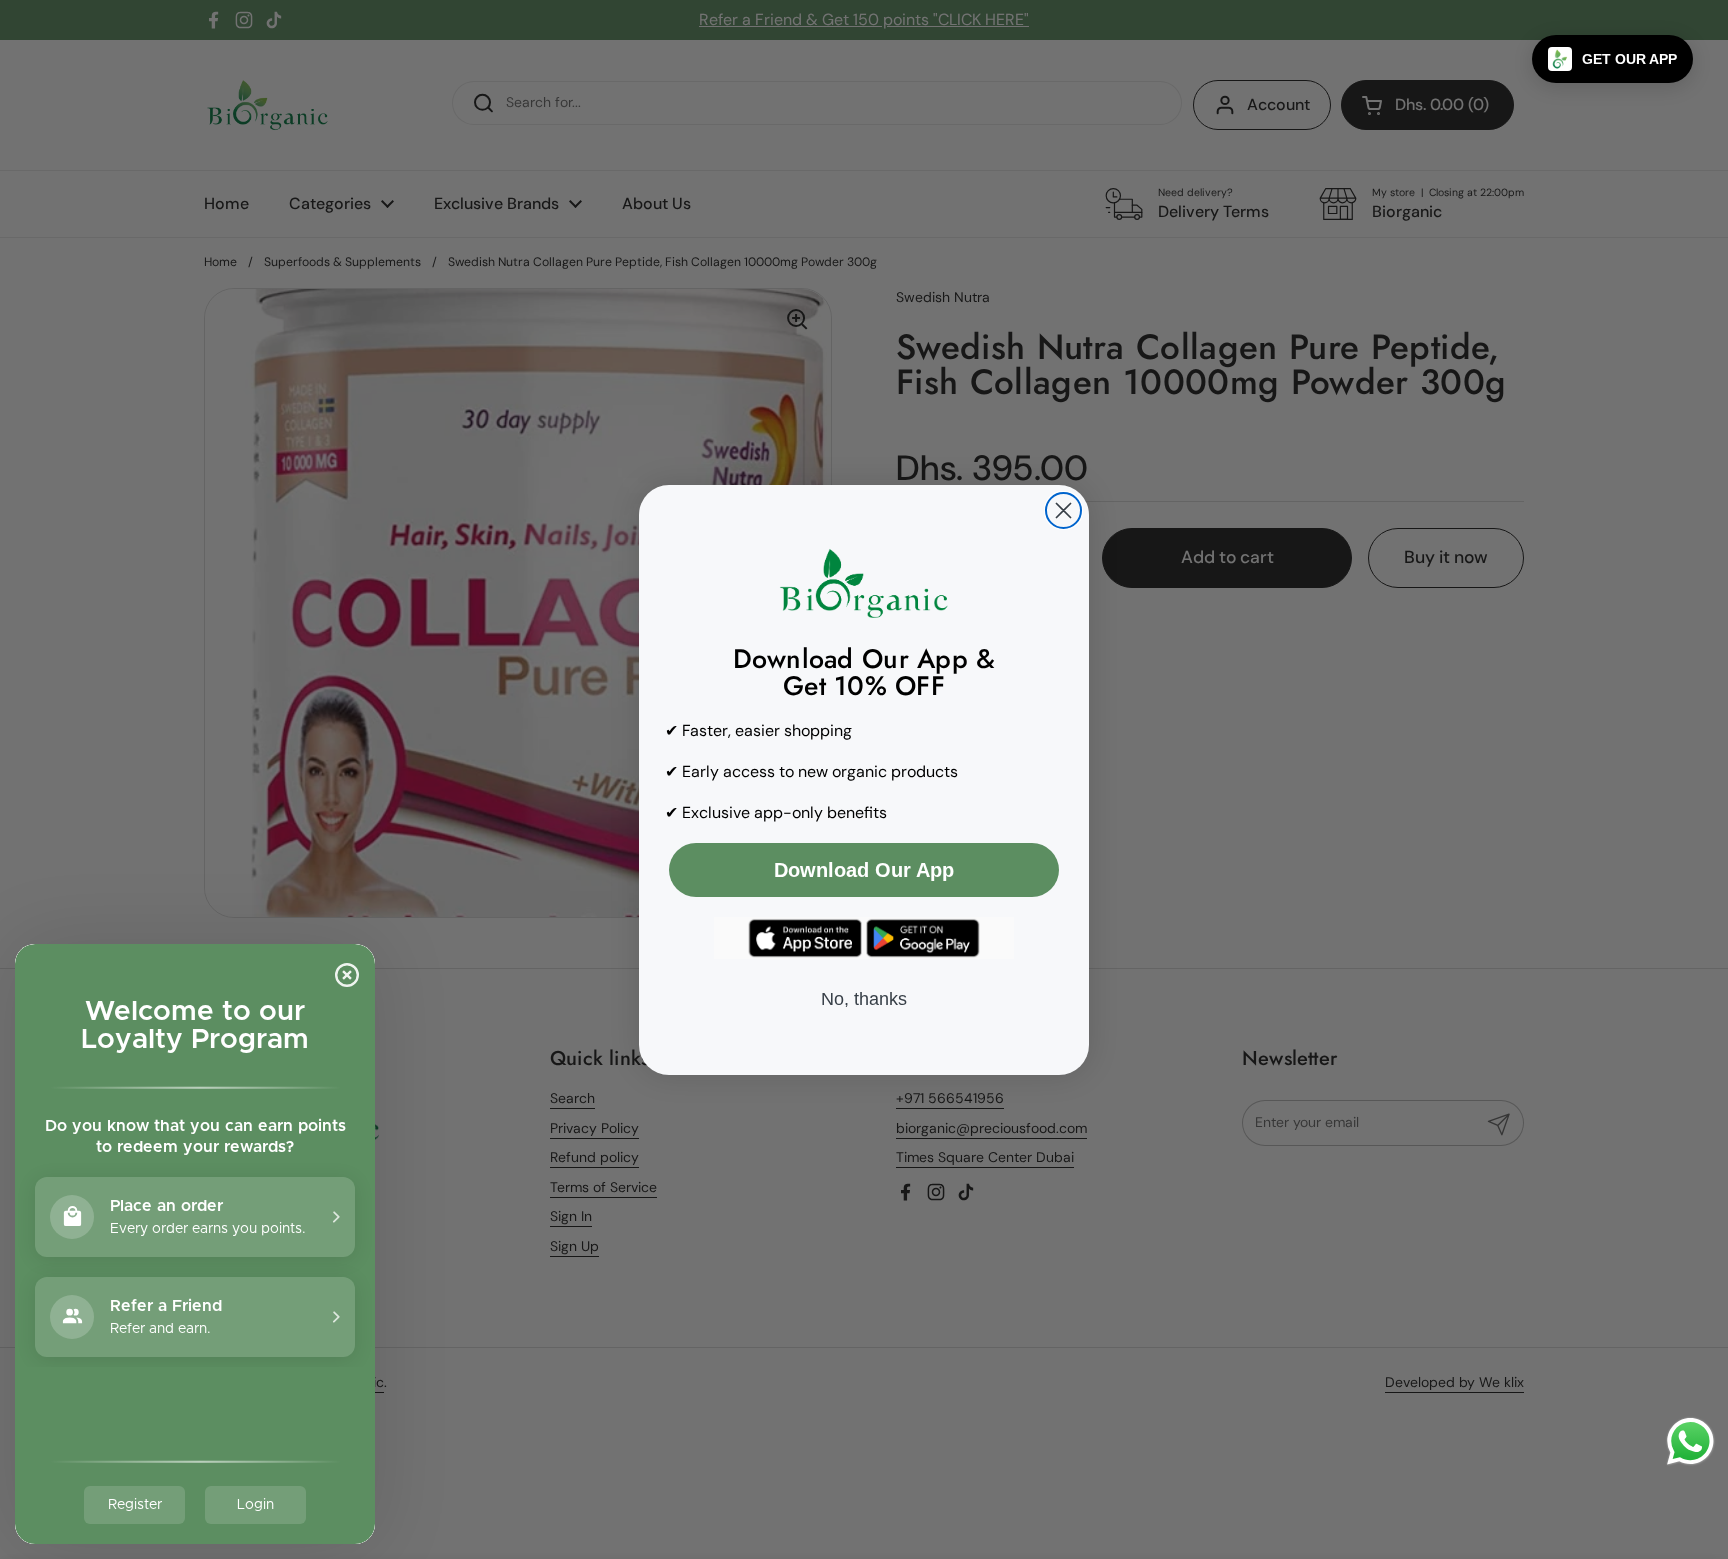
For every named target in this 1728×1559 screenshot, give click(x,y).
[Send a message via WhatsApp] (1690, 1441)
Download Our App (864, 870)
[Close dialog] (1063, 510)
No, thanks (864, 999)
